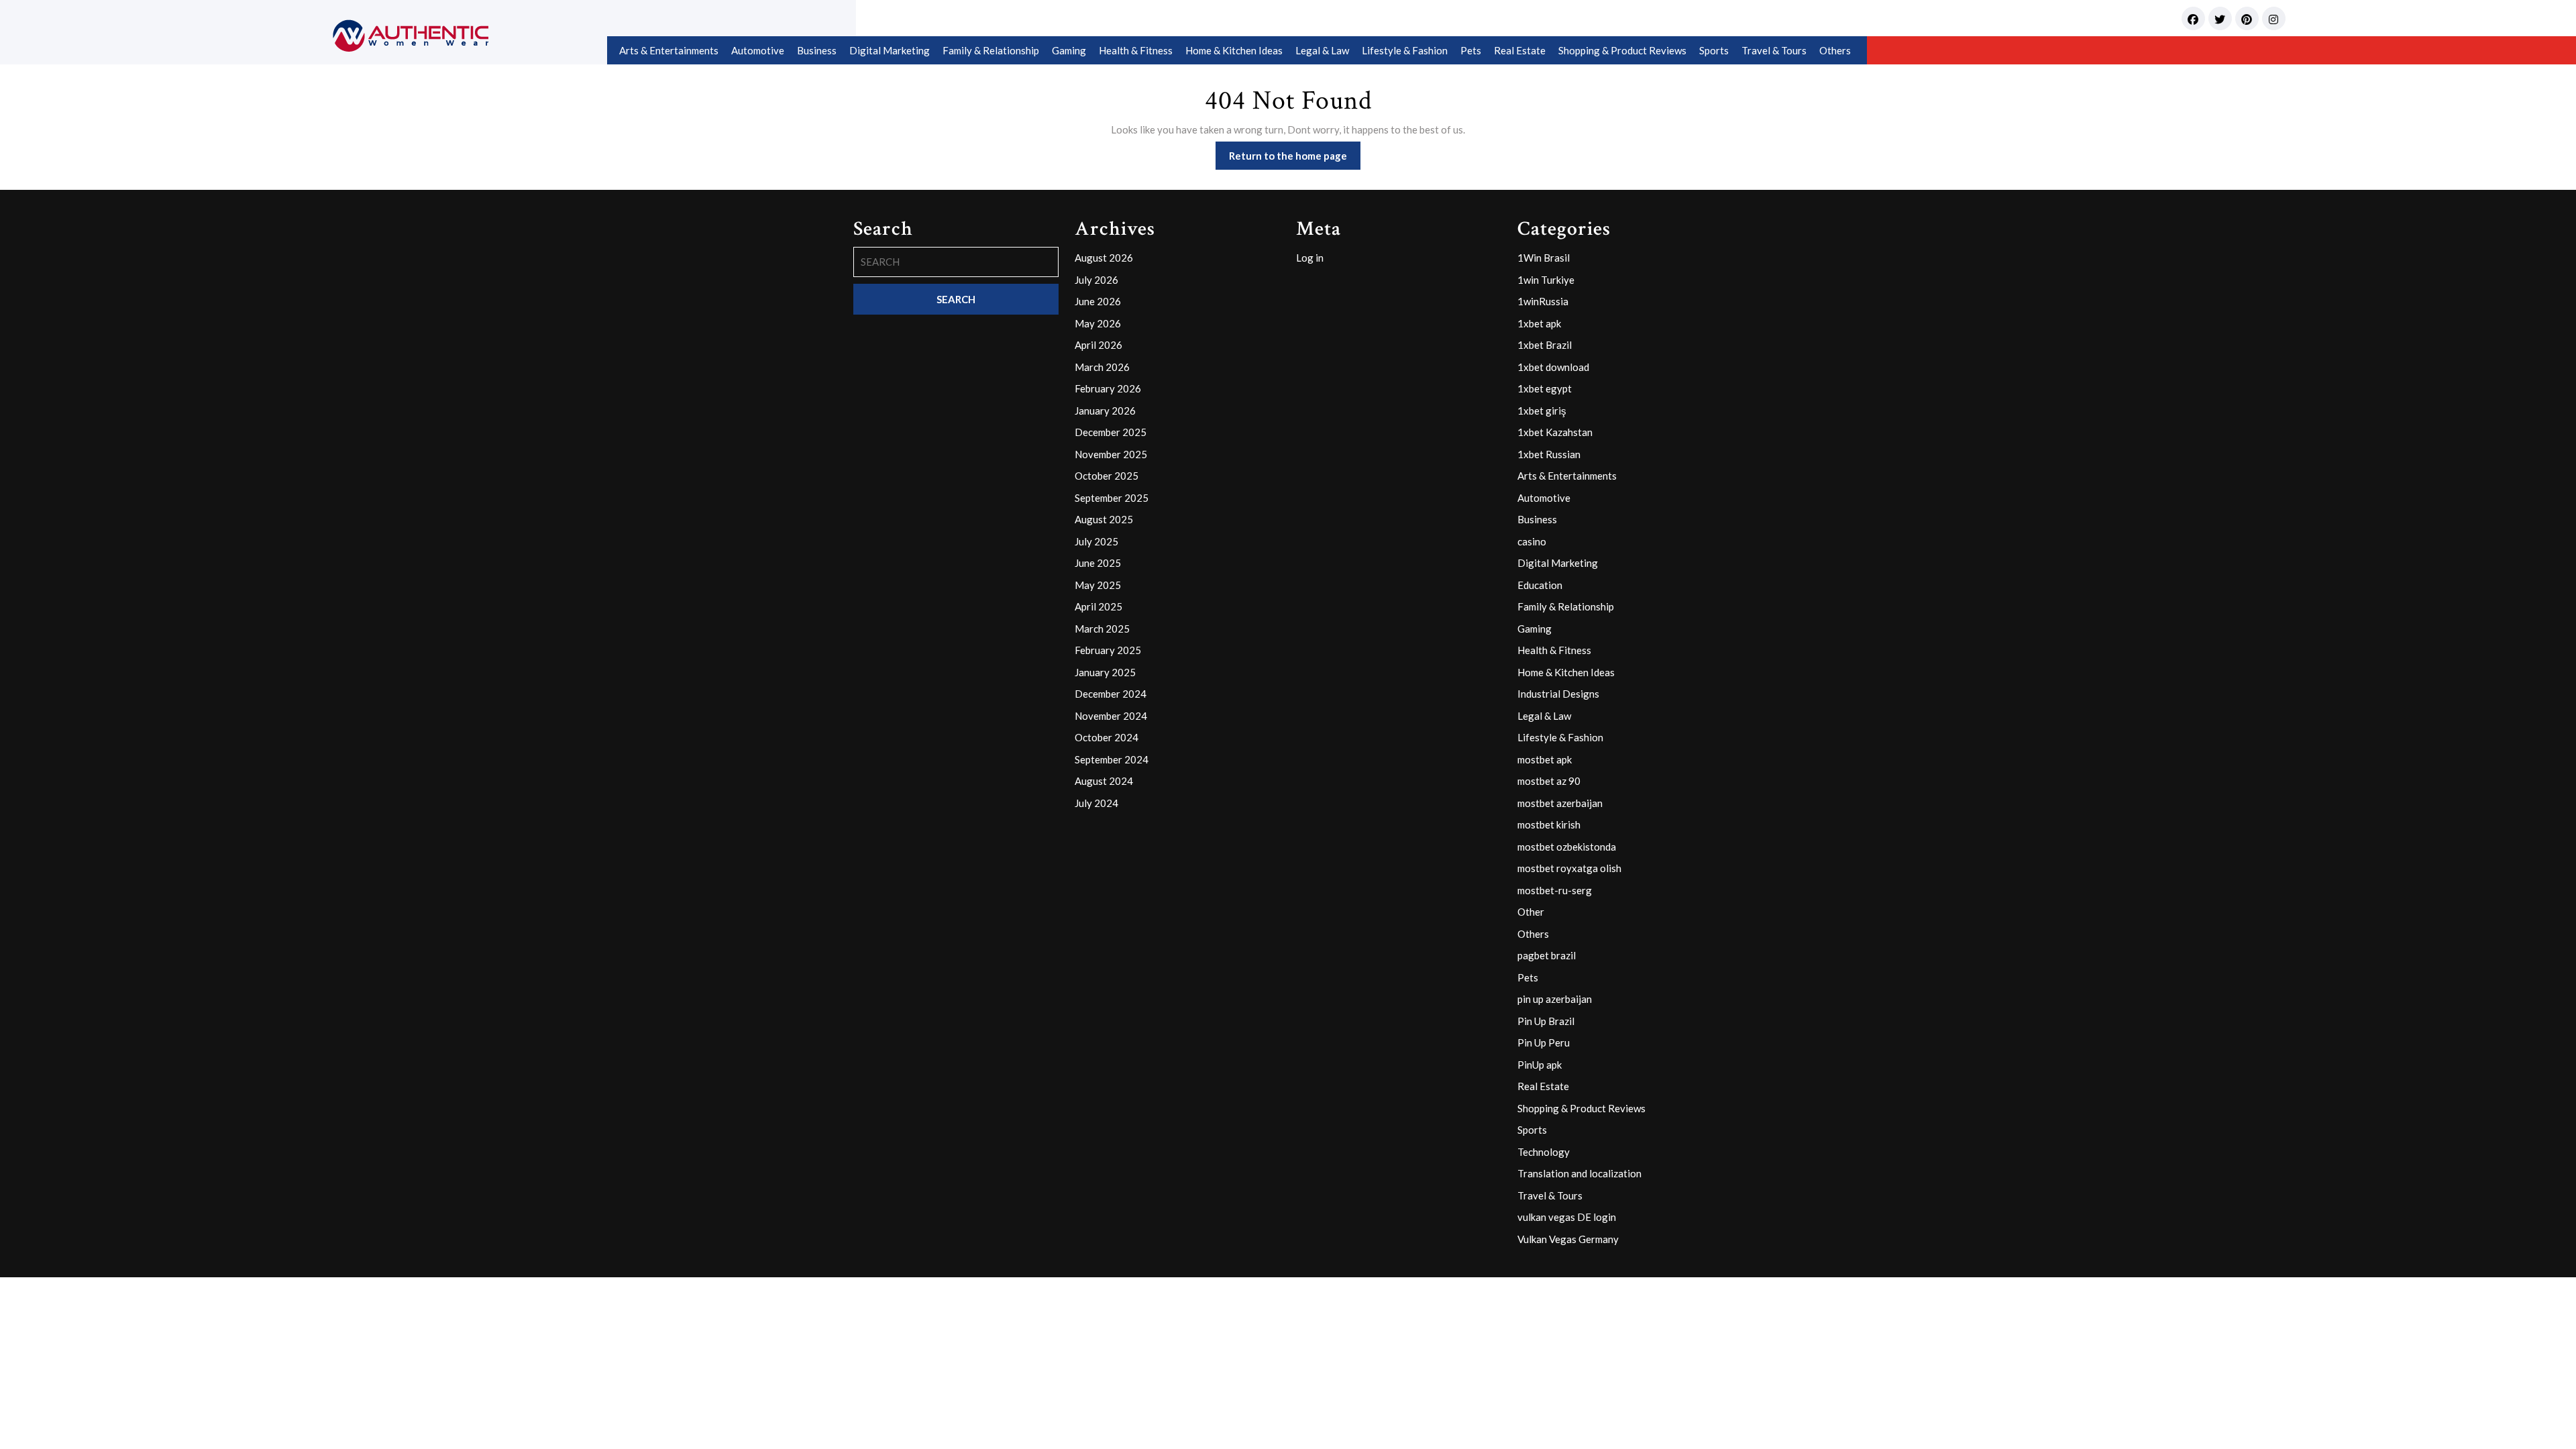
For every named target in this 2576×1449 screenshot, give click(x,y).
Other (1531, 912)
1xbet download (1553, 367)
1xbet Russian (1549, 454)
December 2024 (1111, 694)
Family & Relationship (991, 50)
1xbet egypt (1545, 388)
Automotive (758, 50)
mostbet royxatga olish (1569, 868)
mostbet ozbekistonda (1567, 847)
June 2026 (1098, 301)
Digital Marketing (890, 50)
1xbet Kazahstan (1555, 432)
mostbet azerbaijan (1560, 803)
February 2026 (1108, 388)
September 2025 (1112, 498)
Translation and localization (1579, 1173)
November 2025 (1111, 454)
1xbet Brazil (1545, 345)
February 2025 (1108, 650)
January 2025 (1105, 672)
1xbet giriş (1542, 411)
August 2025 (1104, 519)
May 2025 (1098, 585)
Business (817, 50)
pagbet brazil (1547, 955)
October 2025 (1107, 476)
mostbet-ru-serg (1555, 890)
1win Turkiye (1546, 280)
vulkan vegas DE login (1567, 1217)
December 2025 (1111, 432)
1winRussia (1543, 301)
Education (1540, 585)
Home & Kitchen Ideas (1234, 50)
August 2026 (1104, 258)
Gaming (1069, 50)
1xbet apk (1539, 323)
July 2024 (1096, 803)
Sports (1714, 50)
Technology (1544, 1152)
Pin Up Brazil (1546, 1021)
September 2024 (1112, 759)
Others (1835, 50)
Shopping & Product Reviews (1622, 50)
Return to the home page (1295, 159)
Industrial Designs (1558, 694)
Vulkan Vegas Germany (1568, 1239)
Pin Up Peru (1544, 1042)
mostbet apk (1545, 759)
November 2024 (1111, 716)
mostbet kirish (1549, 824)
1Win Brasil (1544, 258)
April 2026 (1098, 345)
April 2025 (1098, 606)
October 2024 (1107, 737)
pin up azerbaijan (1555, 999)
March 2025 (1102, 629)
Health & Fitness (1136, 50)
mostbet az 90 (1549, 781)
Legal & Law (1322, 50)
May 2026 (1098, 323)
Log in (1310, 258)
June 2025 (1098, 563)
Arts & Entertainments (669, 50)
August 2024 (1104, 781)
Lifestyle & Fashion (1405, 50)
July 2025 (1096, 541)
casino (1532, 541)
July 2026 (1096, 280)
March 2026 (1102, 367)
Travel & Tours (1774, 50)
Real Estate (1520, 50)
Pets (1471, 50)
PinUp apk (1540, 1065)
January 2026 (1105, 411)
